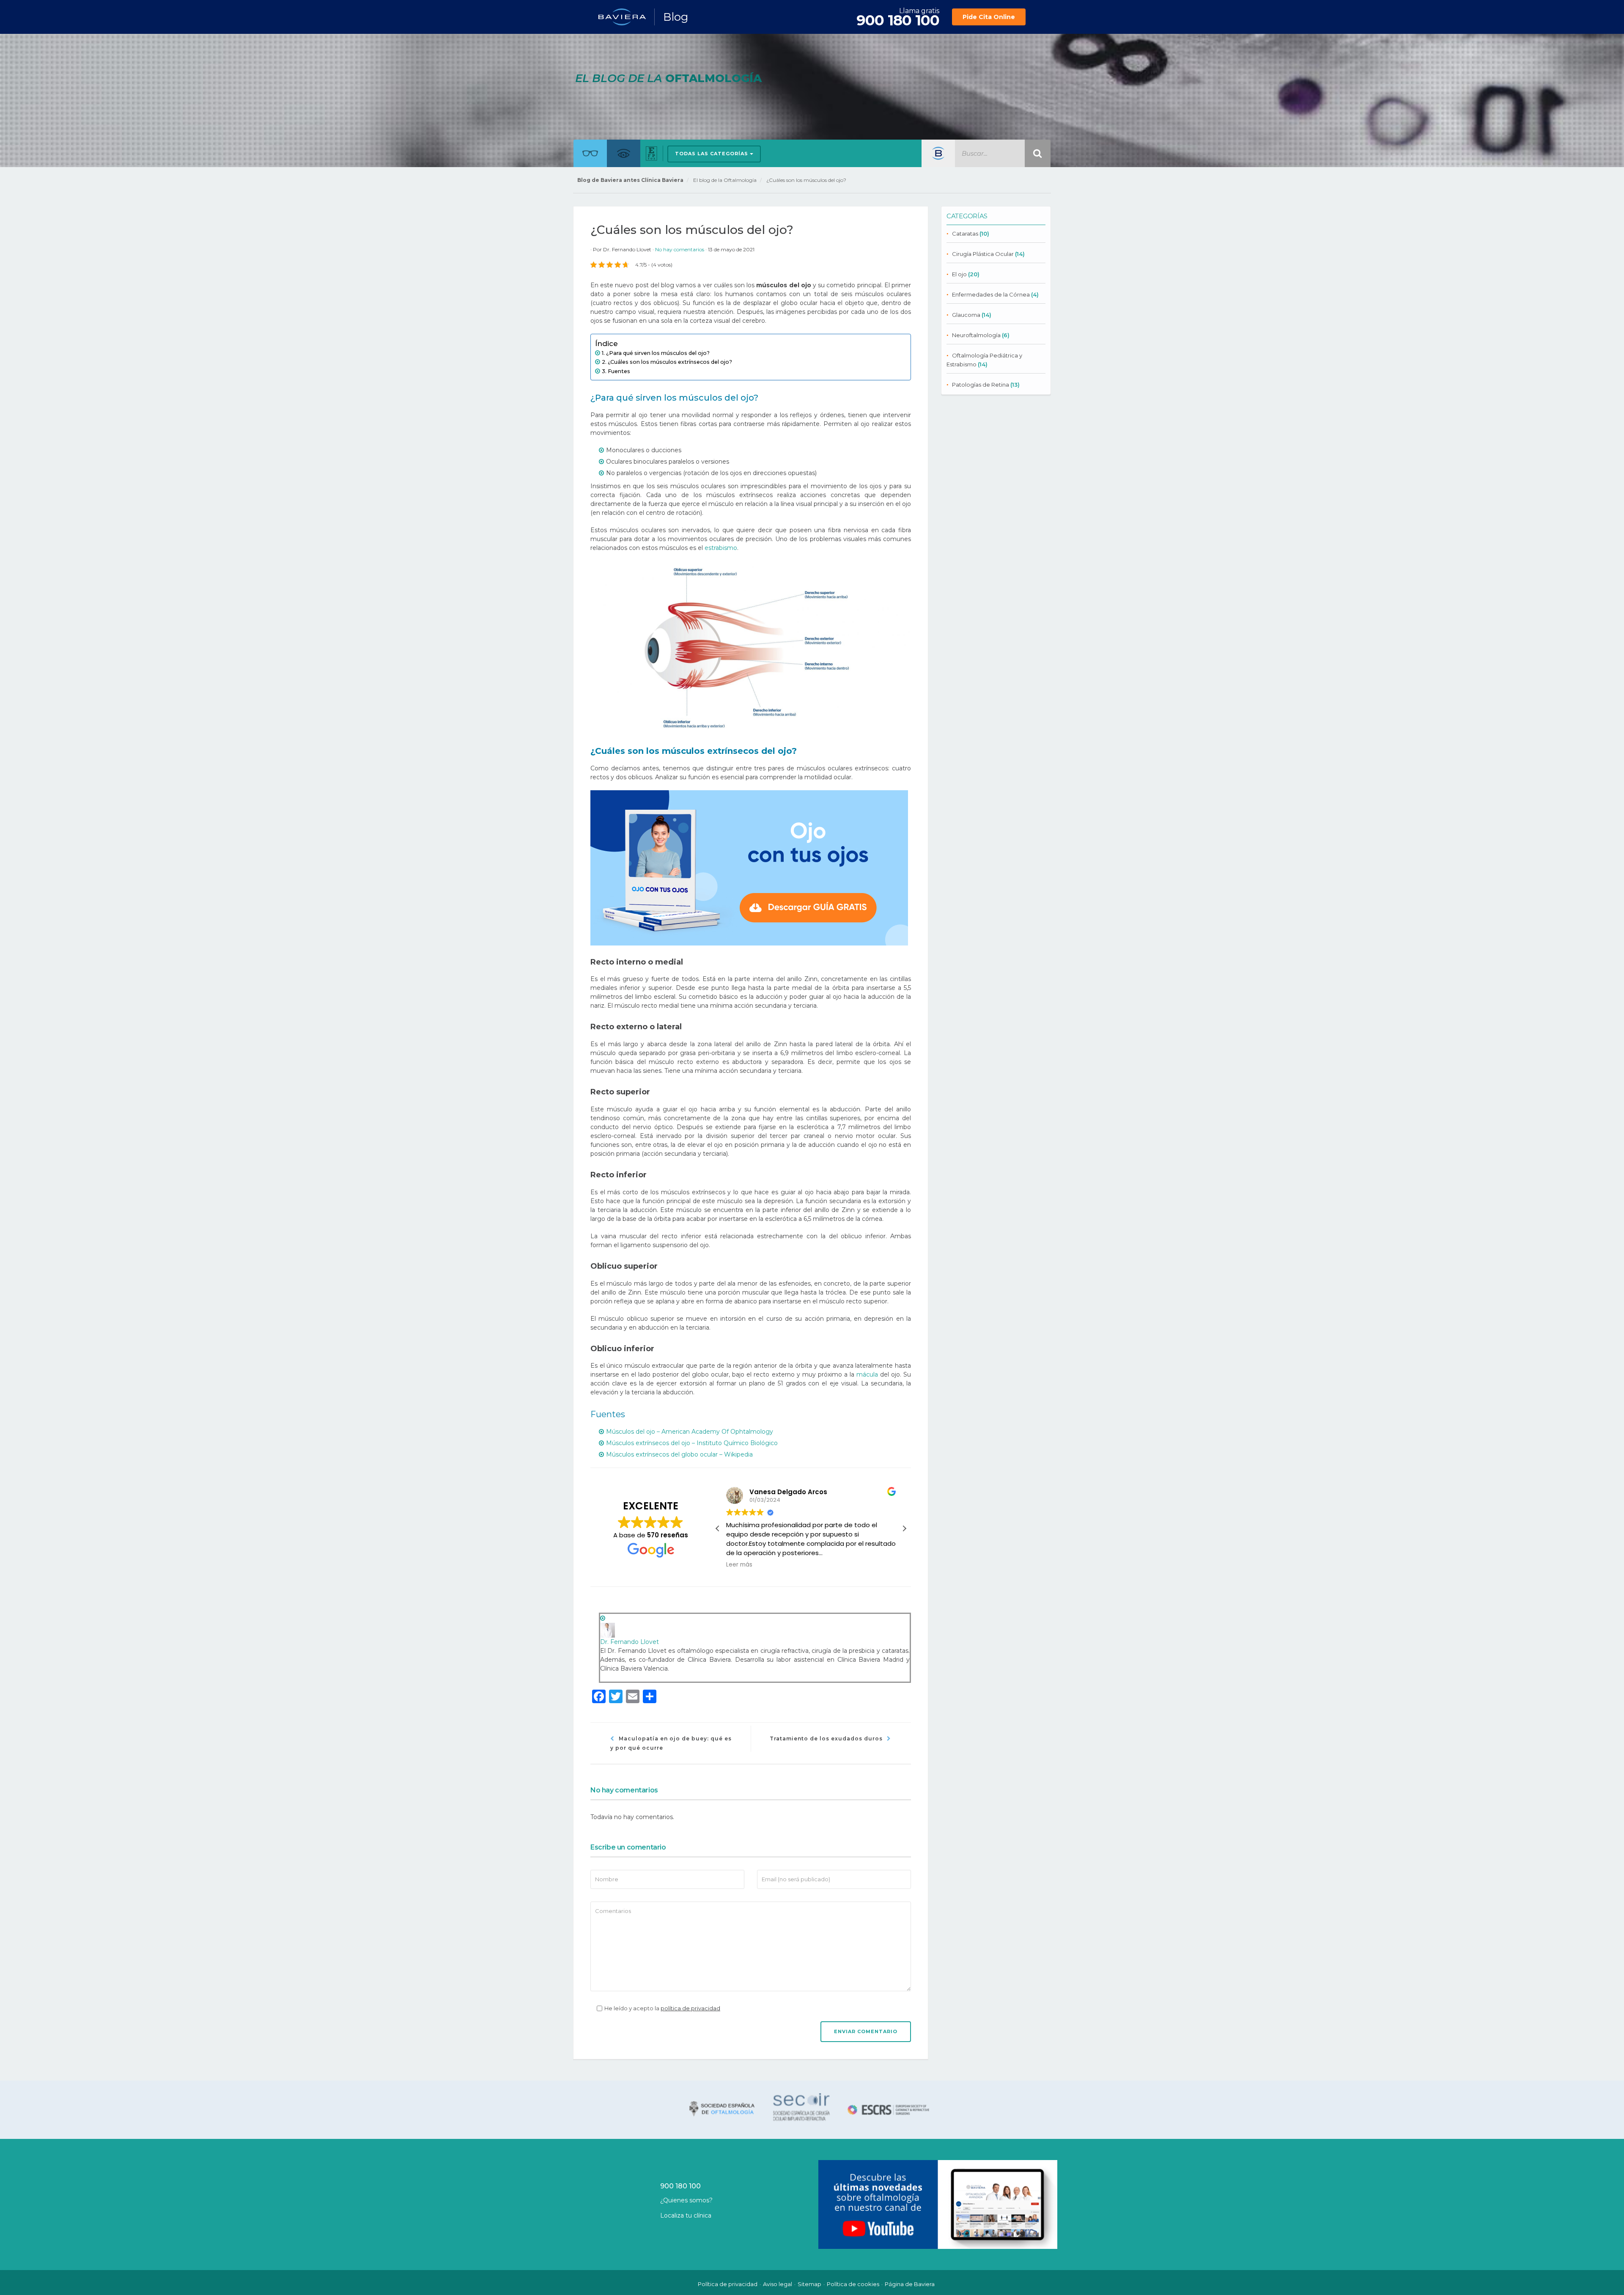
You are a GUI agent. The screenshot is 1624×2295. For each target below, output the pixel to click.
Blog (676, 17)
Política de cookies (853, 2284)
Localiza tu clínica (686, 2215)
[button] (904, 1528)
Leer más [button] (739, 1565)
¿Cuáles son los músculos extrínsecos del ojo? (670, 362)
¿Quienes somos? (686, 2200)
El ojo (959, 274)
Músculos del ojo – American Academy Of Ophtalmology (690, 1432)
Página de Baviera (910, 2284)
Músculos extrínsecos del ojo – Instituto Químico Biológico (692, 1443)
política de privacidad (690, 2008)
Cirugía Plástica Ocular (983, 254)
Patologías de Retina (981, 385)
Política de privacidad (728, 2284)
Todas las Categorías (712, 154)
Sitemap (809, 2284)
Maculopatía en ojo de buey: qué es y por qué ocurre (671, 1743)
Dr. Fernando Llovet (627, 249)
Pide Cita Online (989, 17)
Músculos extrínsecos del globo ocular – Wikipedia (679, 1454)
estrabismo (721, 548)
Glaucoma (966, 315)
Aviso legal (778, 2284)
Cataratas (965, 234)
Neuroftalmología (976, 335)
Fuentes (619, 371)
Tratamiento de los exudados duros (826, 1738)
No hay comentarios (680, 249)
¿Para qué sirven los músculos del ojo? (658, 353)
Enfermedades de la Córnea (991, 294)
